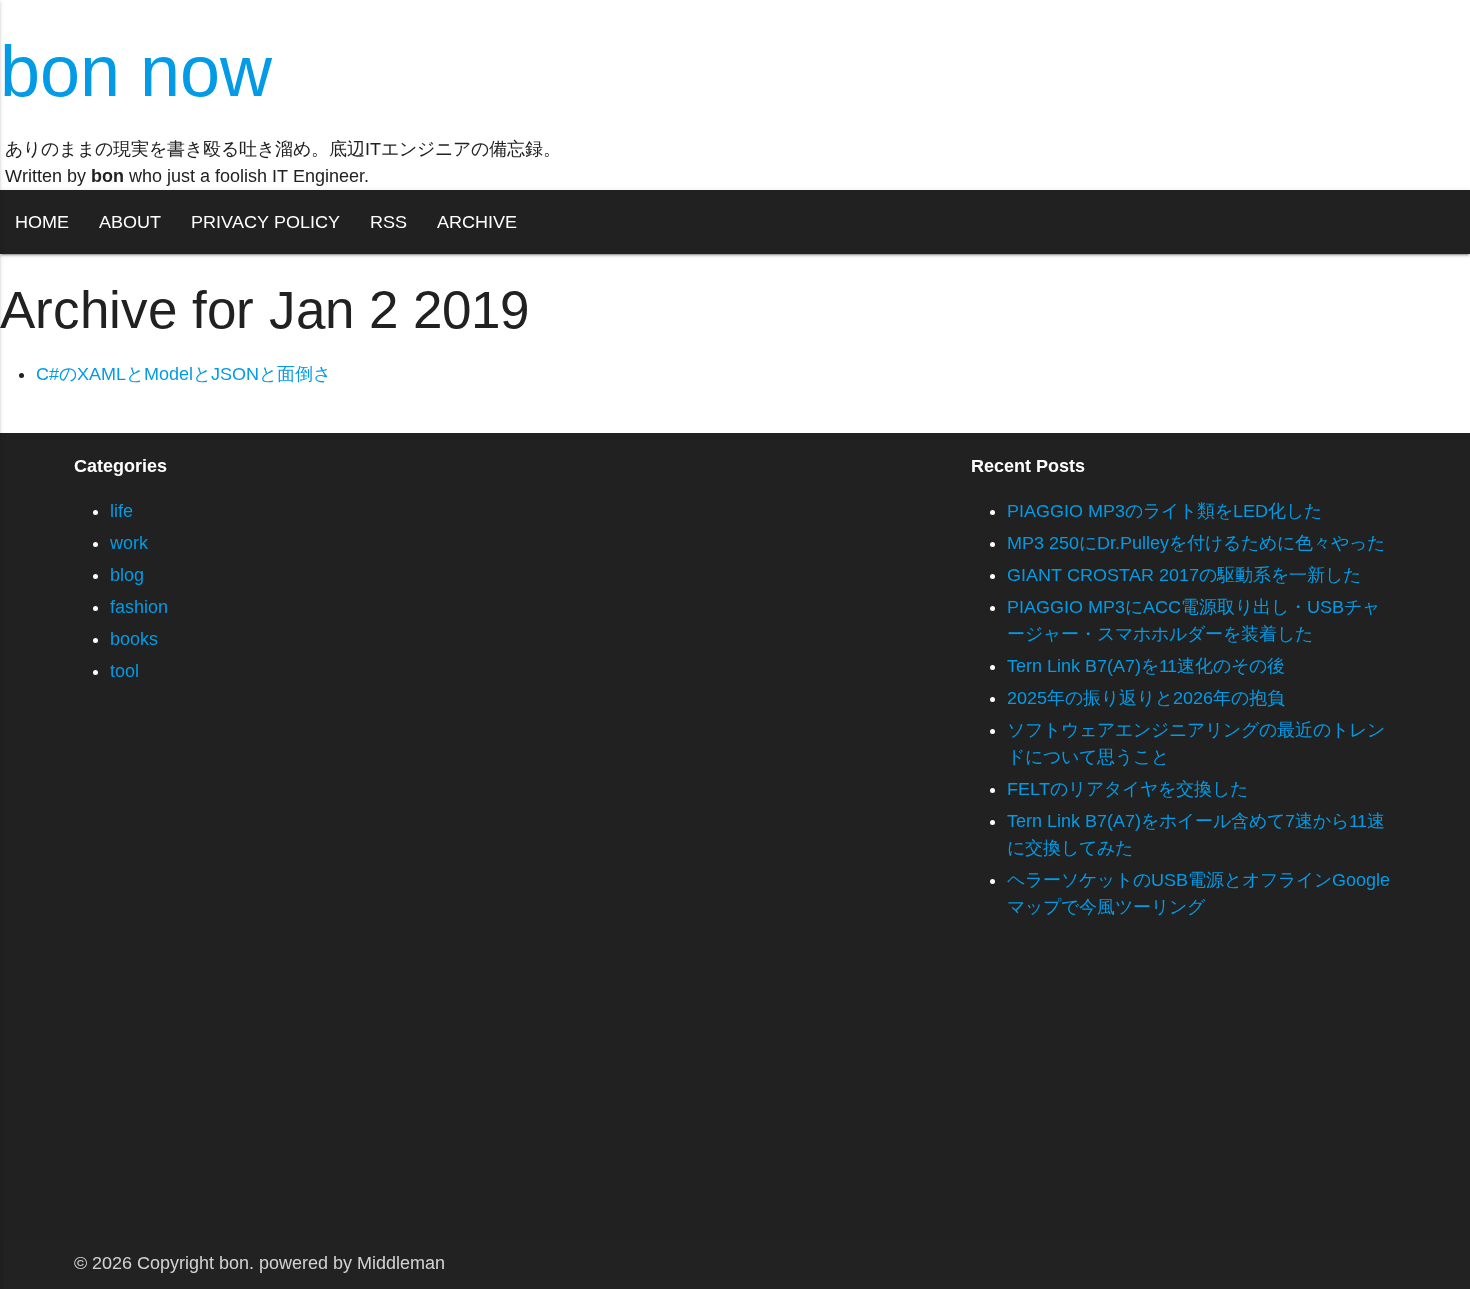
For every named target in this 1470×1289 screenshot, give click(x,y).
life (121, 511)
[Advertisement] (600, 1099)
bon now (136, 71)
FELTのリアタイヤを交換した (1127, 789)
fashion (139, 607)
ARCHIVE (477, 222)
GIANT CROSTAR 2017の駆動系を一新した (1184, 575)
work (129, 543)
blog (127, 575)
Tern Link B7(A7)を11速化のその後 (1146, 666)
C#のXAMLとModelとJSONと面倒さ (183, 374)
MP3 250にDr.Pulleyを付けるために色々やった (1196, 543)
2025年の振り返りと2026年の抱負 (1146, 698)
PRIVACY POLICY (265, 222)
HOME (42, 222)
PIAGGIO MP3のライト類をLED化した (1164, 511)
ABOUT (130, 222)
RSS (388, 222)
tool (124, 671)
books (134, 639)
